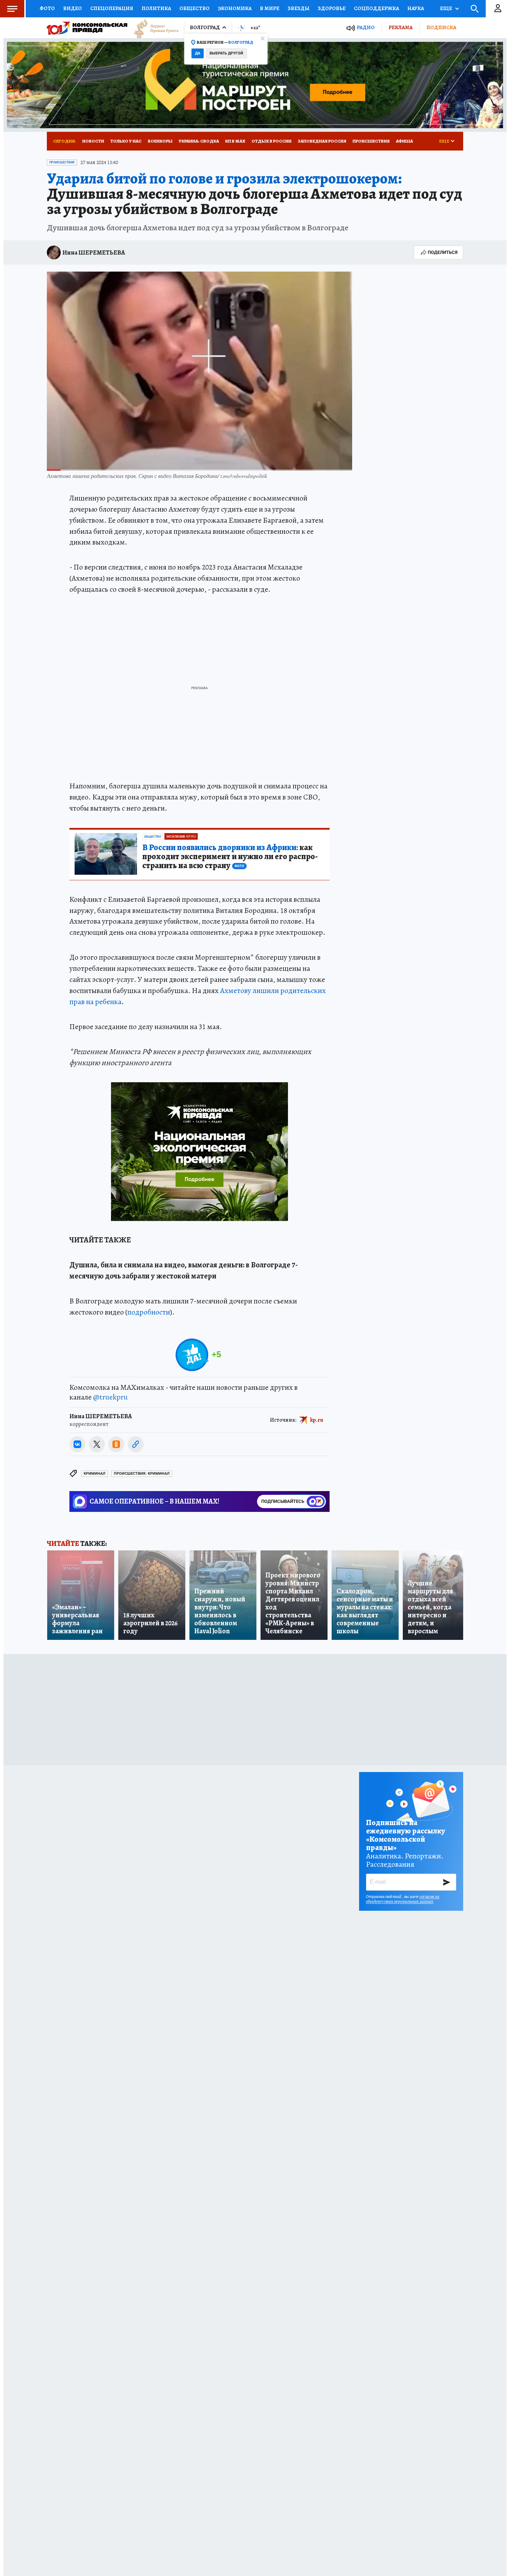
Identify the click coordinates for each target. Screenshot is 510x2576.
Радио (366, 28)
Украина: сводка (199, 141)
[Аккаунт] (498, 9)
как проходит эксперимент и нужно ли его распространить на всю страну (230, 857)
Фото (47, 8)
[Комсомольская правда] (87, 28)
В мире (270, 8)
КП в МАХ (235, 141)
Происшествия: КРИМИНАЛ (142, 1474)
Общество (194, 8)
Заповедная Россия (322, 141)
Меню (12, 9)
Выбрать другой (226, 53)
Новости (93, 141)
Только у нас (126, 141)
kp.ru (317, 1420)
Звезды (299, 8)
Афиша (404, 141)
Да (198, 53)
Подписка (441, 27)
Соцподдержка (376, 8)
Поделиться (443, 252)
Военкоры (160, 141)
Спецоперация (112, 8)
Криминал (95, 1474)
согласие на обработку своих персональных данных (403, 1899)
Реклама (401, 27)
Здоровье (332, 8)
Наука (416, 8)
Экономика (235, 8)
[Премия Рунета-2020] (153, 28)
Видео (73, 8)
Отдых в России (271, 141)
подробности (149, 1312)
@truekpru (110, 1397)
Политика (156, 8)
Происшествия (371, 141)
